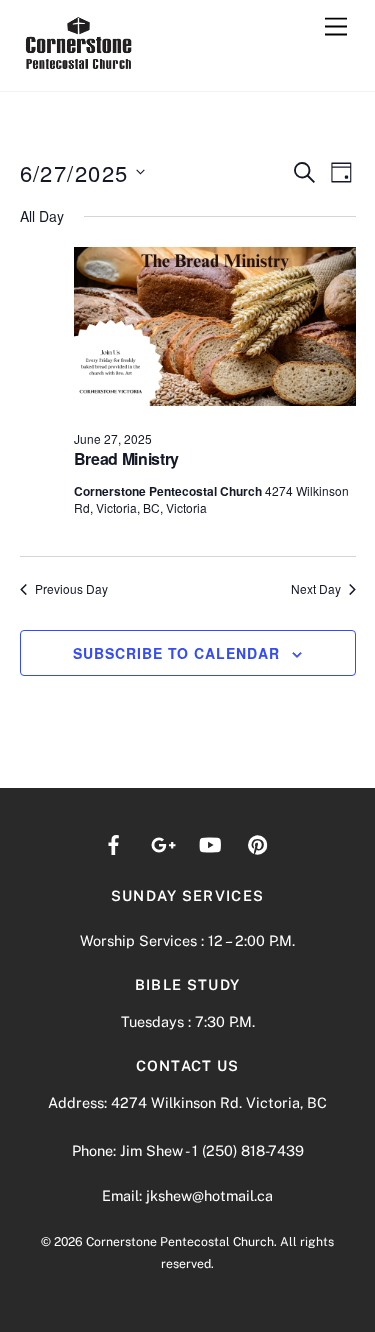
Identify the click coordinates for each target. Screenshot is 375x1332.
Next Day (316, 589)
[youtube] (210, 842)
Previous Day (71, 589)
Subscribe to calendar (176, 653)
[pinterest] (258, 842)
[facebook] (114, 842)
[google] (162, 842)
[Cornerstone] (79, 66)
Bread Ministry (127, 458)
